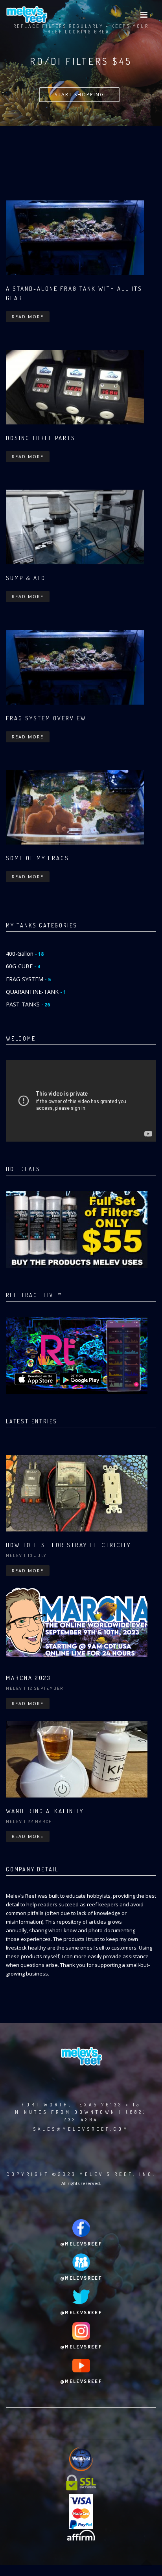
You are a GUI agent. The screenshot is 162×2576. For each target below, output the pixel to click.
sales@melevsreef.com (81, 2129)
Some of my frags (38, 858)
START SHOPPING (79, 95)
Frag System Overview (46, 718)
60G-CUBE (23, 966)
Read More (28, 317)
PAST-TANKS (28, 1004)
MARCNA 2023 (29, 1678)
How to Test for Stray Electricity (68, 1545)
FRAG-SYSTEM (28, 979)
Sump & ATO (26, 578)
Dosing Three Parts (41, 438)
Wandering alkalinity (45, 1811)
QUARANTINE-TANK (36, 992)
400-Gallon (25, 954)
